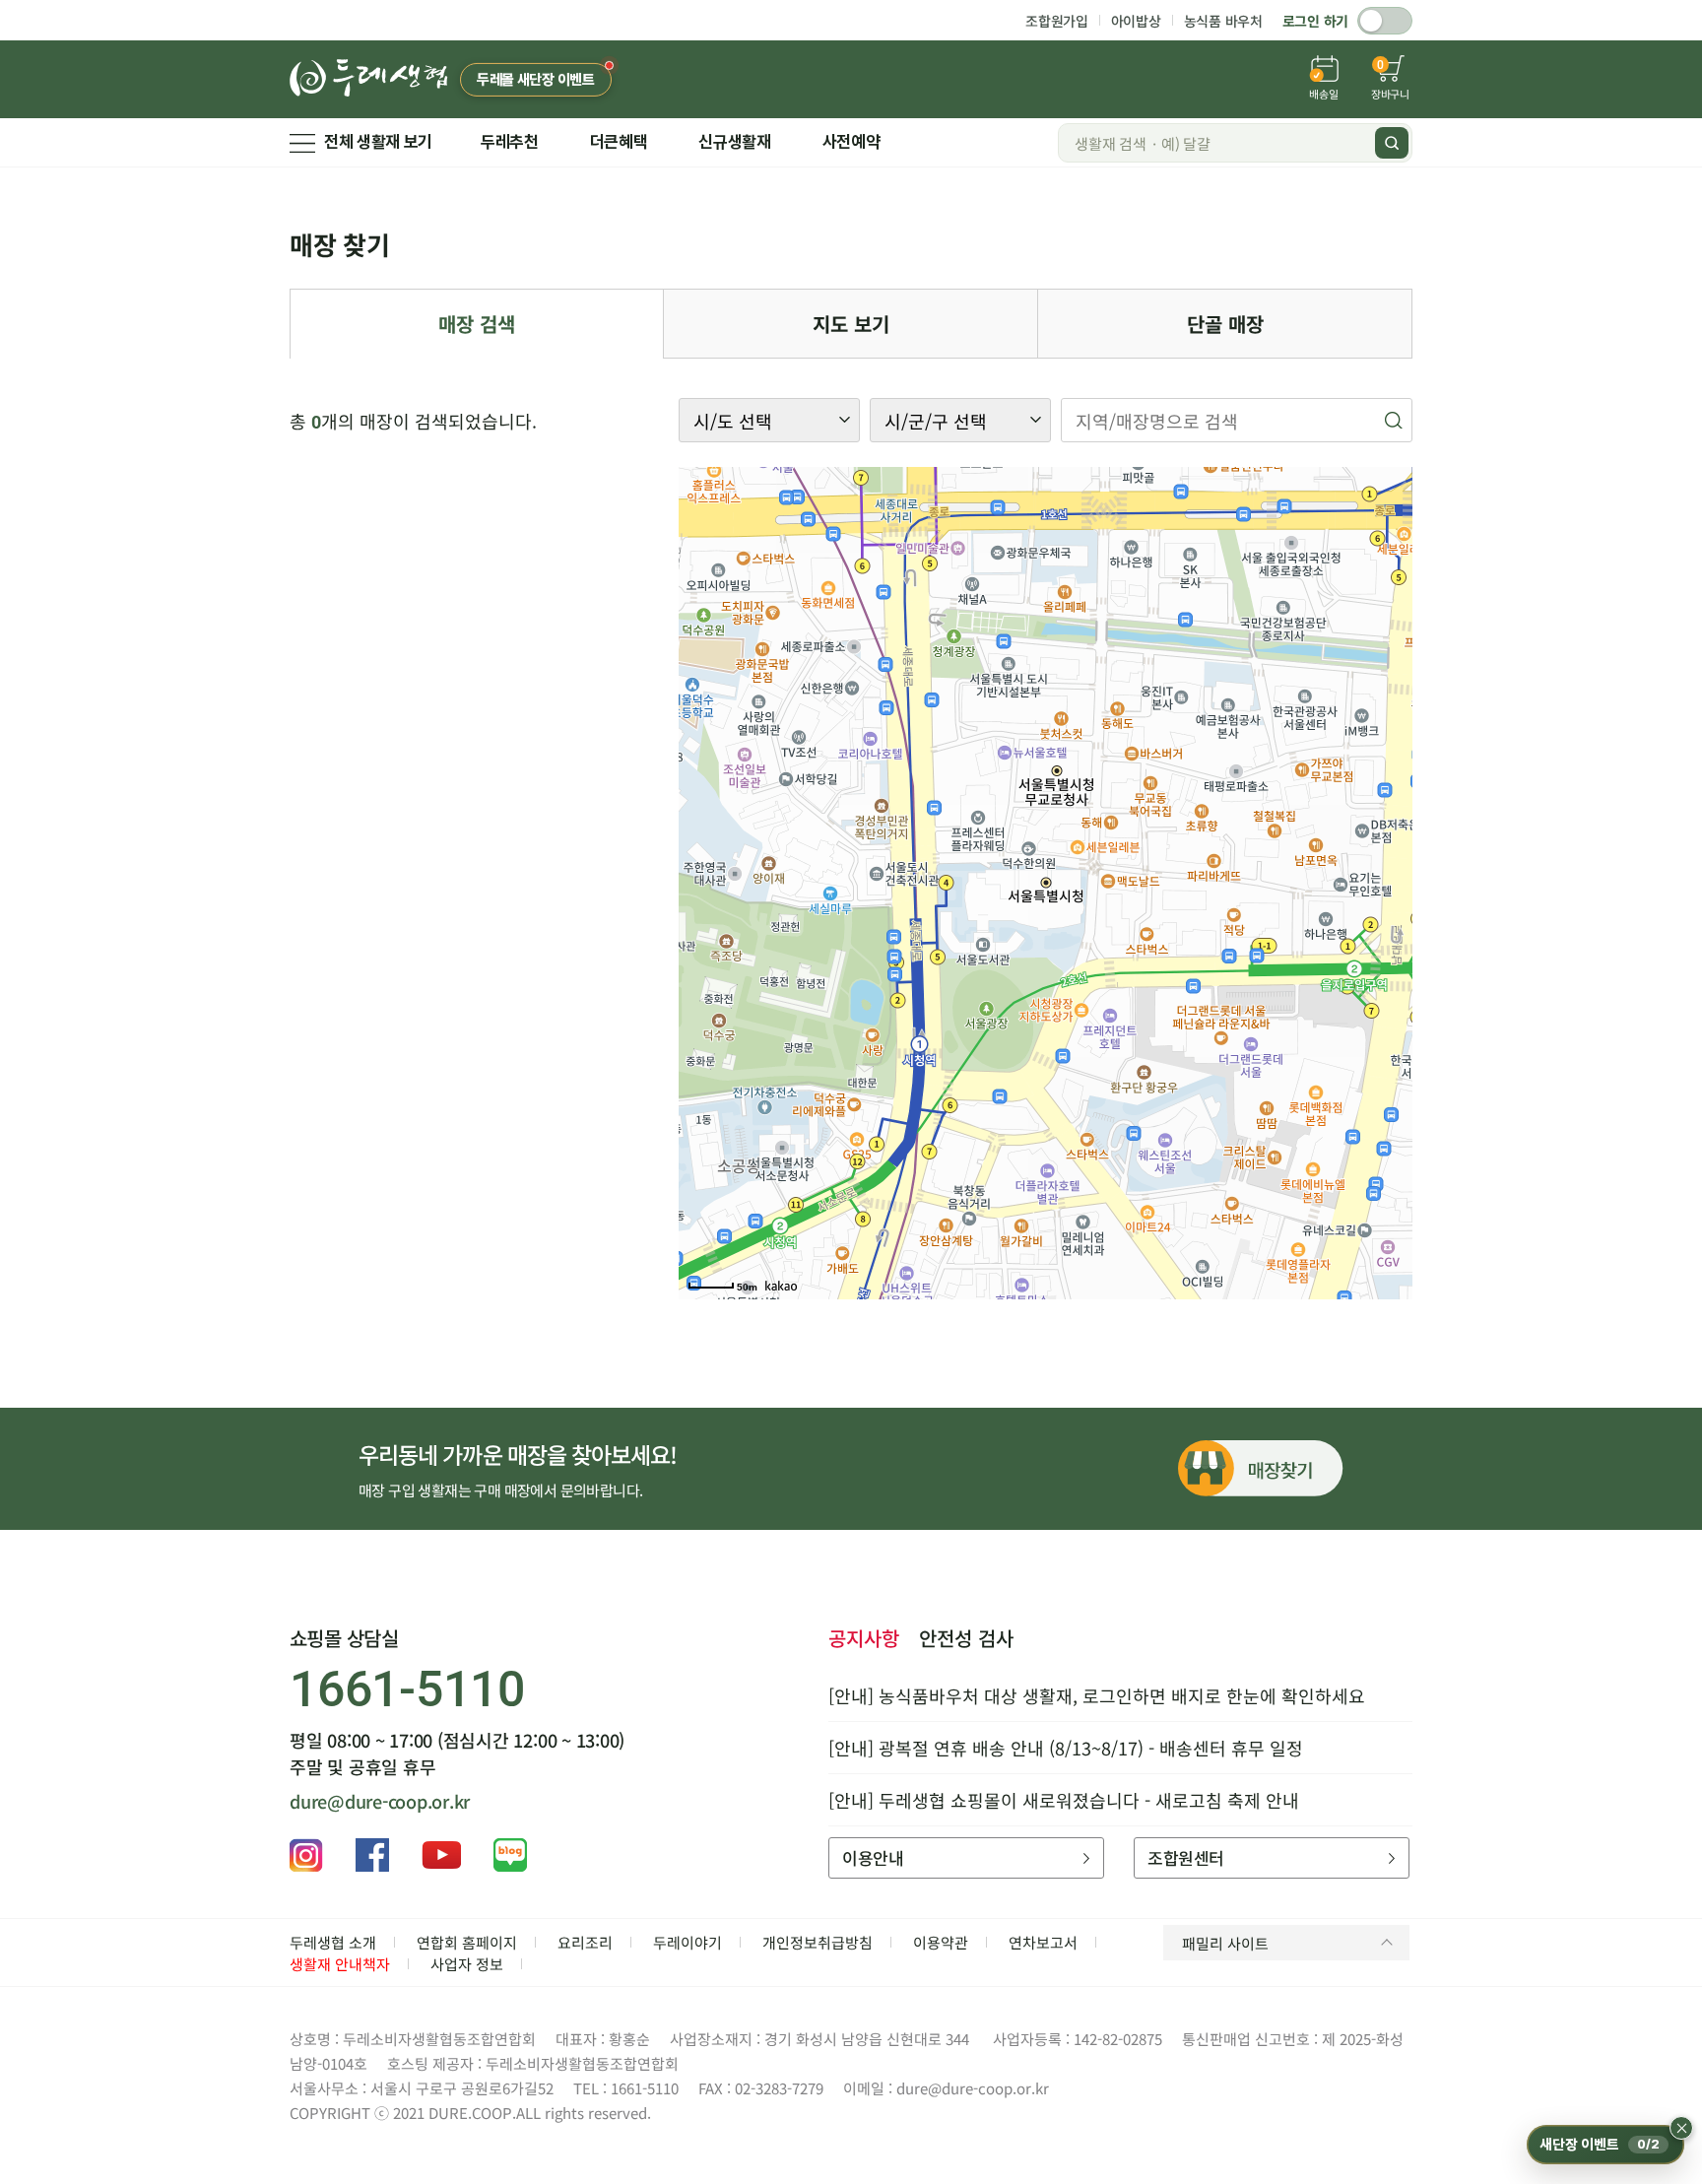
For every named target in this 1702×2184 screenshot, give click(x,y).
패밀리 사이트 (1225, 1943)
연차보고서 (1043, 1942)
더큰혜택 (619, 142)
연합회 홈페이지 (467, 1942)
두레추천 (510, 142)
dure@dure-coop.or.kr (380, 1801)
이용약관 (941, 1942)
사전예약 (851, 142)
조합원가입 (1057, 21)
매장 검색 (477, 324)
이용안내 (873, 1857)
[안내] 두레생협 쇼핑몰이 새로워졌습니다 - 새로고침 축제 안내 (1064, 1800)
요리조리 (585, 1942)
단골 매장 (1225, 324)
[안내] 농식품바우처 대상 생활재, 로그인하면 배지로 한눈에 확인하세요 (1097, 1695)
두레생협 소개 (333, 1942)
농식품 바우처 (1223, 21)
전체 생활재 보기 (378, 142)
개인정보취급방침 (818, 1942)
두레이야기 (687, 1942)
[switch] (1385, 21)
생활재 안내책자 (340, 1964)
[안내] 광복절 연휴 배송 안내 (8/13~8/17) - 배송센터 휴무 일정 (1066, 1748)
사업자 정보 (467, 1964)
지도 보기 (851, 324)
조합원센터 (1185, 1857)
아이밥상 (1136, 21)
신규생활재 (734, 142)
